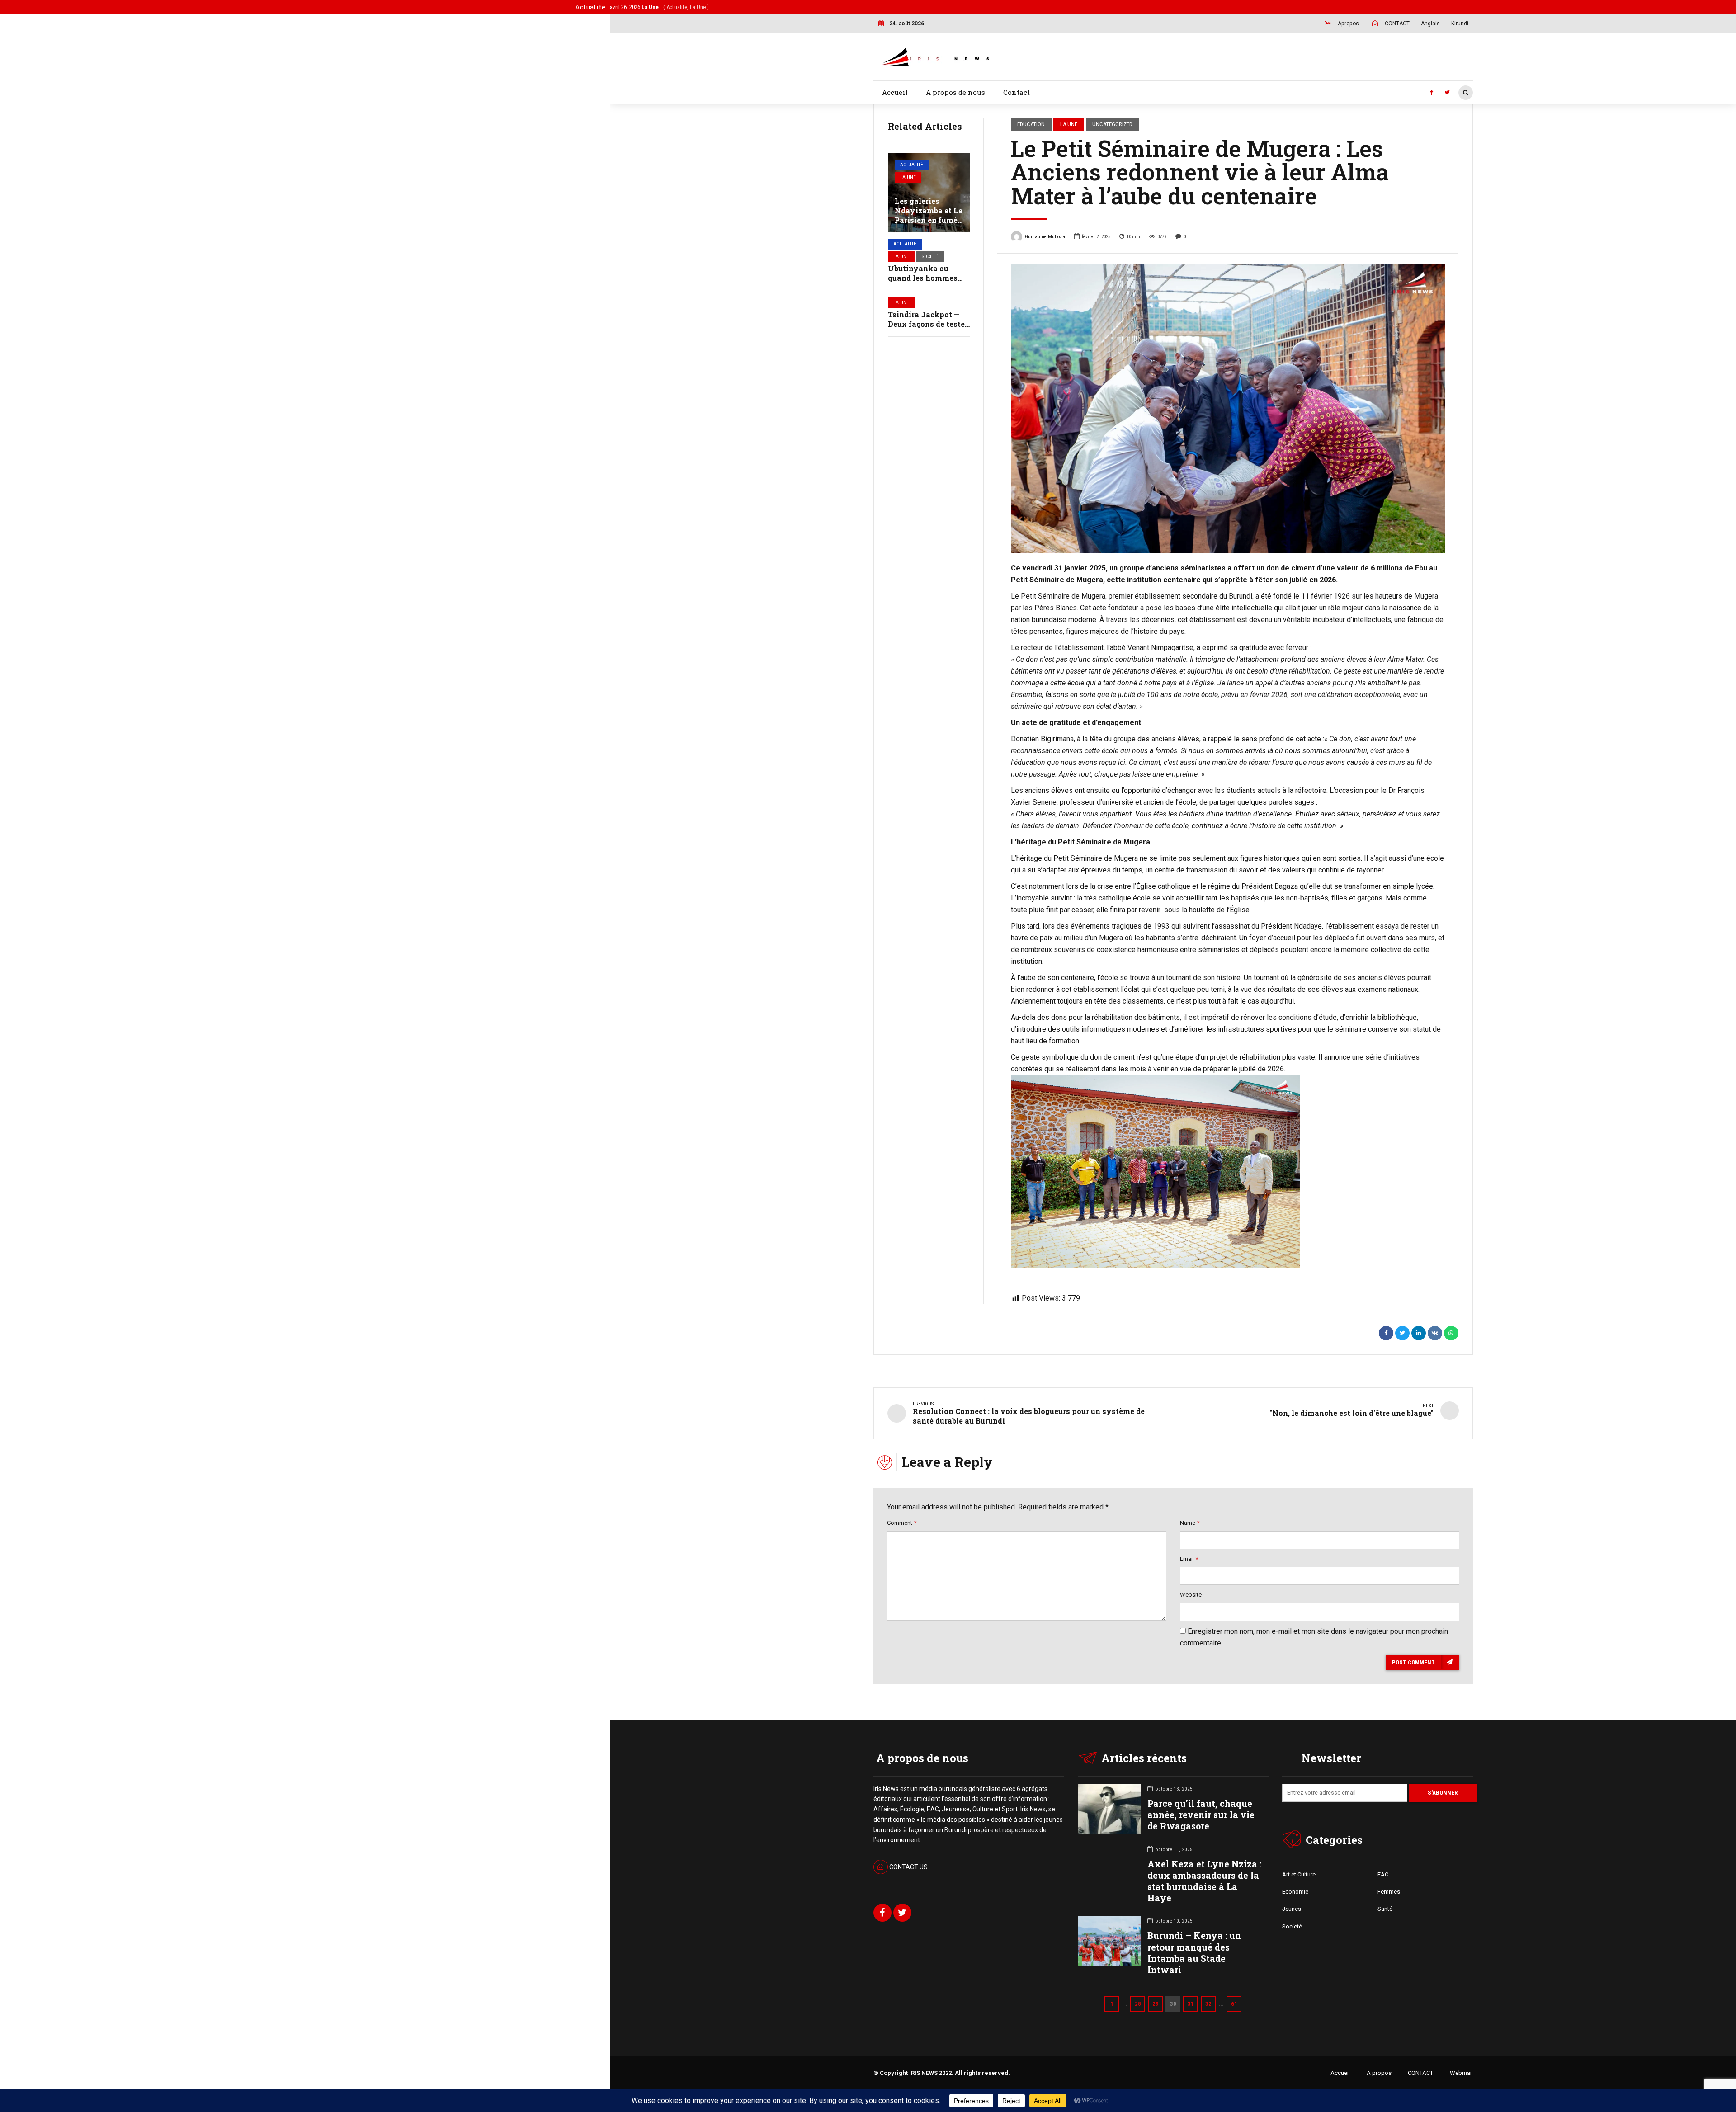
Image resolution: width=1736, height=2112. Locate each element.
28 (1138, 2004)
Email (1189, 1559)
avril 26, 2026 (659, 7)
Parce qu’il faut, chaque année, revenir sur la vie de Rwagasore (1201, 1815)
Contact (1017, 92)
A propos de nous (955, 92)
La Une (908, 177)
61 (1234, 2004)
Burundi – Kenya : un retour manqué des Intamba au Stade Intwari (1194, 1953)
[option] (1228, 409)
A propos (1379, 2073)
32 (1208, 2004)
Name (1190, 1523)
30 (1173, 2004)
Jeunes (1292, 1909)
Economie (1295, 1892)
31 (1191, 2004)
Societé (930, 257)
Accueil (895, 92)
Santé (1385, 1909)
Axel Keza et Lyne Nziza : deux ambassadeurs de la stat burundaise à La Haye (1204, 1881)
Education (1031, 124)
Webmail (1461, 2073)
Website (1191, 1595)
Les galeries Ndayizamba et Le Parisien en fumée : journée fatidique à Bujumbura (929, 220)
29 (1156, 2004)
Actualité (912, 165)
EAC (1383, 1874)
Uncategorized (1112, 124)
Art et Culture (1299, 1874)
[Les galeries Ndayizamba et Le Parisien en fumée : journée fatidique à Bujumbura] (929, 192)
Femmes (1389, 1892)
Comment (902, 1523)
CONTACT (1420, 2073)
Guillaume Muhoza (1045, 237)
